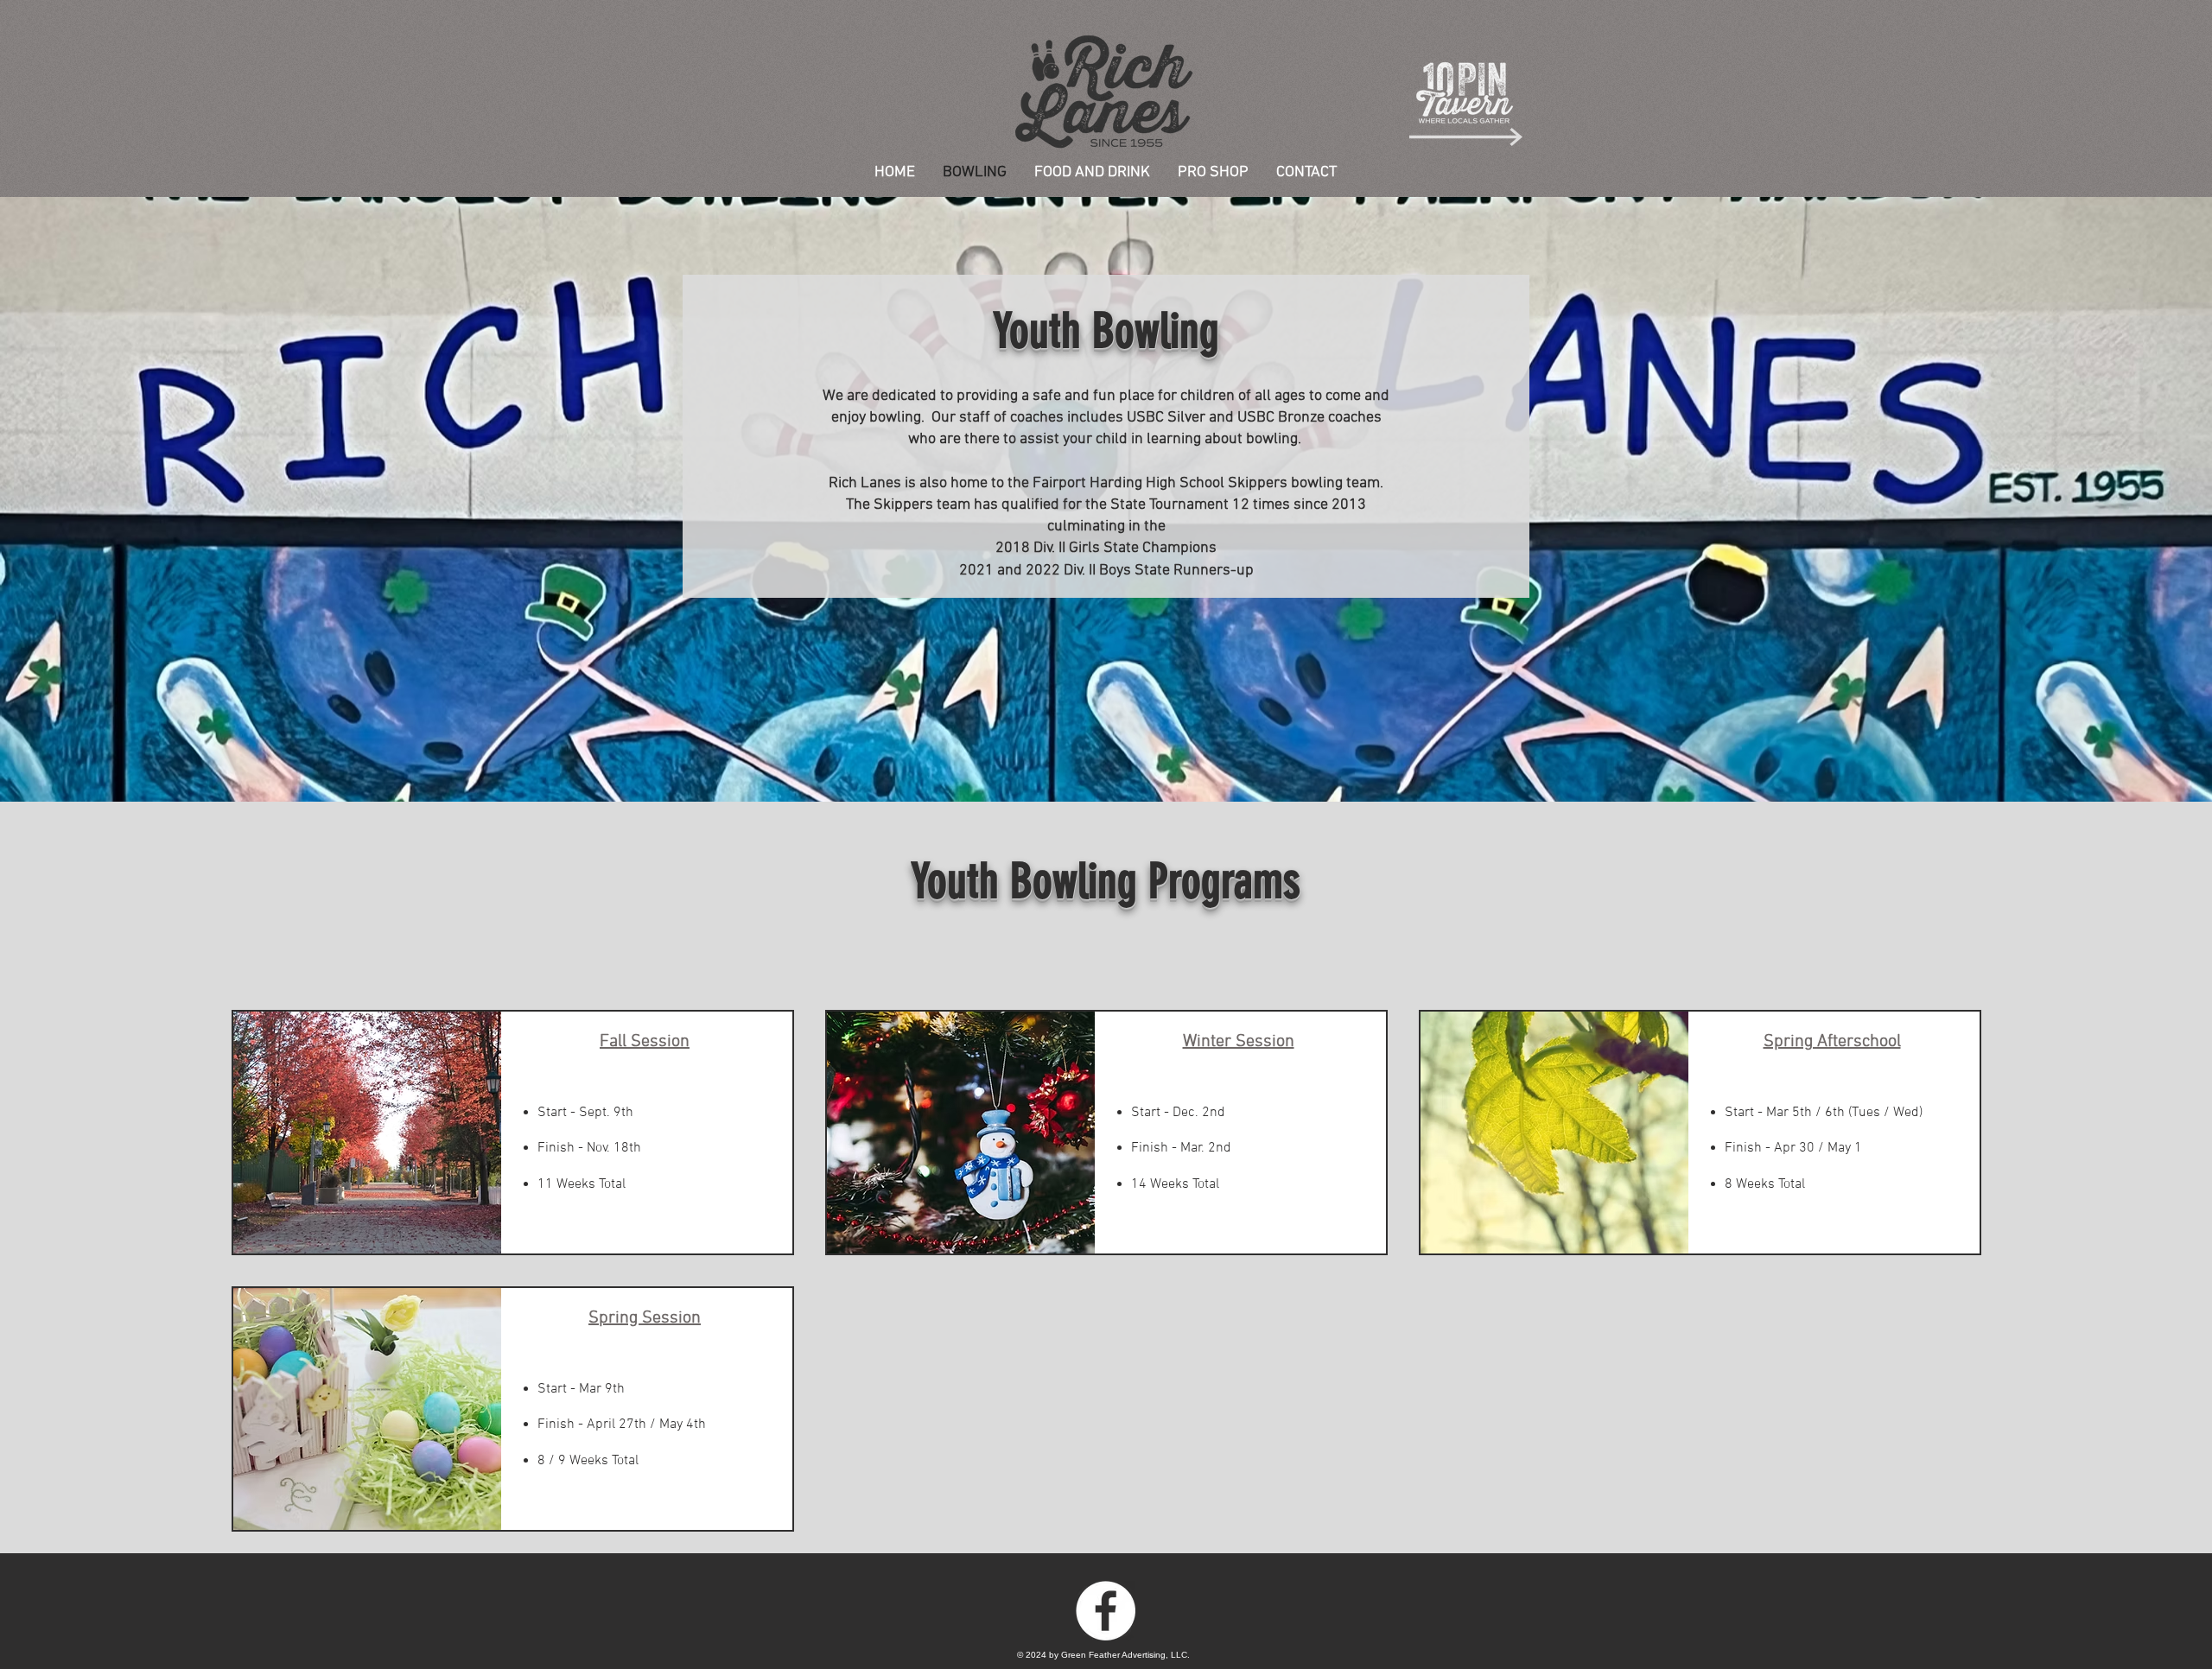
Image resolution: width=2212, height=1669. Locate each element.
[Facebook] (1106, 1611)
